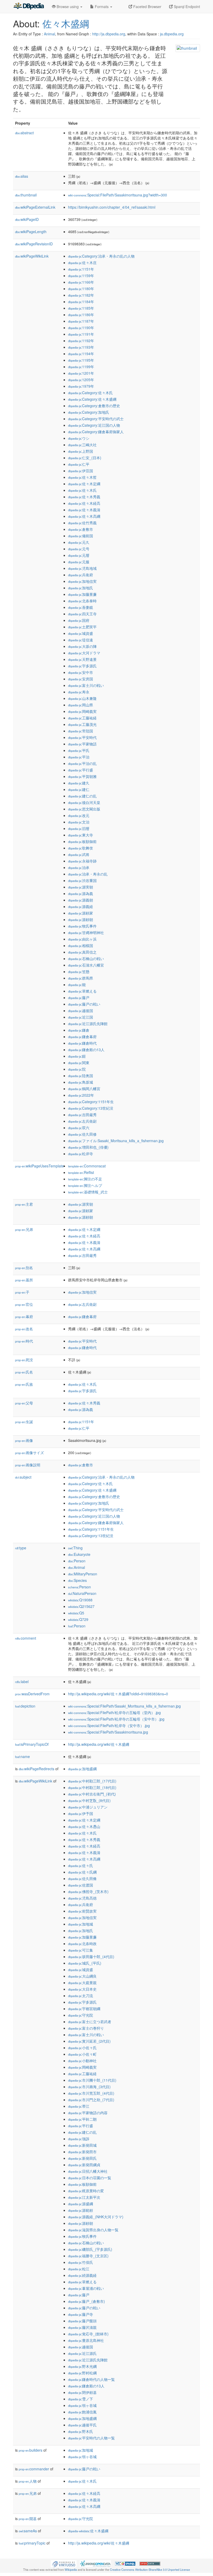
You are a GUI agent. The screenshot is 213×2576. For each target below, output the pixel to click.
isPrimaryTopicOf (32, 1744)
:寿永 (79, 692)
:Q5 (76, 1613)
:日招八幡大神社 (88, 2171)
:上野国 (81, 451)
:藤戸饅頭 (82, 2321)
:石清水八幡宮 (86, 965)
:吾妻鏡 (81, 607)
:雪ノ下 (81, 2399)
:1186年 (81, 315)
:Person (77, 1561)
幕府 (24, 1316)
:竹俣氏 (81, 2262)
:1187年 (81, 321)
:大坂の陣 (82, 646)
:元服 (79, 562)
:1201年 (81, 373)
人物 (28, 2481)
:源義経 (81, 906)
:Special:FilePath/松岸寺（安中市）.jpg (109, 1725)
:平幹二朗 (82, 2119)
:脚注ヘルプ (85, 1185)
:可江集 (81, 1950)
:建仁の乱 (82, 796)
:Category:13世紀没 (91, 1108)
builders (31, 2450)
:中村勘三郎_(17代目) (92, 1781)
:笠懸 (79, 971)
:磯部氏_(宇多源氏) (90, 2249)
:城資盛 (81, 633)
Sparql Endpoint (186, 7)
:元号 (79, 549)
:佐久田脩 (82, 1878)
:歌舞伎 (81, 848)
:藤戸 (79, 998)
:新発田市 (82, 2152)
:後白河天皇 (84, 802)
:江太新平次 (84, 2197)
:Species (77, 1580)
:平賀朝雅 (82, 776)
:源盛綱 (81, 2204)
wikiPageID (27, 219)
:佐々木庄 (82, 263)
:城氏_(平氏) (85, 1963)
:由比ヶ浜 (82, 939)
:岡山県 (81, 705)
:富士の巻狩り (86, 2028)
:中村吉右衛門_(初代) (92, 1794)
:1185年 (81, 308)
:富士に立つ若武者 (90, 2022)
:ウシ (79, 438)
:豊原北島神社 (86, 2340)
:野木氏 (81, 2431)
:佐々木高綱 (84, 516)
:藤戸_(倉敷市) (86, 2301)
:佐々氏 (81, 1865)
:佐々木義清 (84, 510)
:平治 (79, 757)
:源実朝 (81, 887)
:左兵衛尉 (82, 1121)
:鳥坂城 (81, 1082)
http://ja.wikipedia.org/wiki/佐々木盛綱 (99, 1744)
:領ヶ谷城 (82, 2405)
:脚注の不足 (85, 1179)
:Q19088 (80, 1600)
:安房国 (81, 679)
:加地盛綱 (82, 1769)
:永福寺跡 (82, 861)
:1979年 (81, 386)
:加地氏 (81, 588)
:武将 (79, 854)
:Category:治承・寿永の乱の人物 (101, 256)
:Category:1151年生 (91, 1102)
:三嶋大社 (82, 445)
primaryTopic (32, 2543)
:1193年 (81, 347)
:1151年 (81, 269)
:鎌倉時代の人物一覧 (91, 2379)
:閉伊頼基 (82, 2392)
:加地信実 (82, 581)
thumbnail (26, 195)
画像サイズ (29, 1453)
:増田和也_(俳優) (88, 1147)
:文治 (79, 822)
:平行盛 (81, 770)
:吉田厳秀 (82, 1115)
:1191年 (81, 334)
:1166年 (81, 282)
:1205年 (81, 380)
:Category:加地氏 (89, 412)
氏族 (24, 1384)
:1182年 (81, 295)
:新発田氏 (82, 2158)
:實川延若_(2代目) (89, 2041)
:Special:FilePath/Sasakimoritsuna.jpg (108, 1732)
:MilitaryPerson (83, 1574)
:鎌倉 (79, 1030)
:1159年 (81, 276)
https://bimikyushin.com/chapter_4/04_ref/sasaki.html (112, 207)
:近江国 (81, 1017)
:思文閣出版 (84, 809)
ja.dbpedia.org (172, 34)
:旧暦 (79, 828)
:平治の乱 (82, 763)
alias (22, 176)
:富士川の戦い (86, 685)
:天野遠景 (82, 659)
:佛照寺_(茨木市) (88, 1891)
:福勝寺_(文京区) (88, 2256)
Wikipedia (71, 2569)
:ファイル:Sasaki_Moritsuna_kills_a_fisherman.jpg (116, 1141)
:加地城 (81, 1924)
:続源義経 (82, 2275)
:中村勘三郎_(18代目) (92, 1787)
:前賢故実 (82, 1911)
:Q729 (78, 1619)
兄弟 (24, 1229)
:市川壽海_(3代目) (89, 2087)
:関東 (79, 1063)
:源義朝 (81, 900)
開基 (28, 2519)
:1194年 (81, 354)
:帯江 (79, 2106)
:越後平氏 (82, 2425)
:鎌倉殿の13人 (86, 1050)
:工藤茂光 (82, 724)
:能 (77, 985)
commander (34, 2469)
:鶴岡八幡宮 (84, 1089)
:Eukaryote (79, 1554)
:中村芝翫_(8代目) (89, 1800)
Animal (49, 34)
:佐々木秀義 (84, 497)
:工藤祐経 (82, 718)
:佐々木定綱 (84, 484)
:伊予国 (81, 1813)
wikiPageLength (31, 232)
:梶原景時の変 (86, 2191)
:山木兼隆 (82, 698)
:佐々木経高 (84, 503)
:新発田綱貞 (84, 2165)
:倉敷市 (81, 529)
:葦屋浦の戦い (86, 2288)
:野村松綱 (82, 2373)
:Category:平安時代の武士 (96, 419)
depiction (25, 1706)
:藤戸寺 (81, 2314)
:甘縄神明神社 (86, 932)
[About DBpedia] (29, 7)
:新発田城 (82, 2145)
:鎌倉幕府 (82, 1037)
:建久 (79, 783)
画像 (24, 1440)
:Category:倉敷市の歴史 (94, 406)
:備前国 (81, 536)
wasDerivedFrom (32, 1694)
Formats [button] (102, 7)
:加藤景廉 (82, 594)
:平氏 (79, 750)
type (21, 1548)
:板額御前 (82, 841)
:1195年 (81, 360)
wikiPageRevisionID (34, 244)
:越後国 (81, 1011)
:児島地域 (82, 568)
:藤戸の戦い (84, 1004)
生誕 (24, 1422)
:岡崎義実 (82, 711)
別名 (24, 1268)
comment (26, 1638)
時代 (24, 1341)
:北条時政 (82, 1944)
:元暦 (79, 555)
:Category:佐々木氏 (90, 393)
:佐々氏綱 (82, 1872)
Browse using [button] (68, 7)
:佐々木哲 (82, 477)
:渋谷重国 (82, 880)
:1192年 (81, 341)
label (22, 1682)
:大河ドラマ (84, 653)
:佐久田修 (82, 1134)
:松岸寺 (81, 1154)
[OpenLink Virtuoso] (64, 2563)
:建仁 (79, 789)
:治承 (79, 867)
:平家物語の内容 (88, 2113)
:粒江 (79, 2269)
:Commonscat (87, 1166)
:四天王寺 (82, 614)
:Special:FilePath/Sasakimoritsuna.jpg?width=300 (118, 195)
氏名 (24, 1372)
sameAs (28, 2531)
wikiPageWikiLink (32, 256)
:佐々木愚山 (84, 1826)
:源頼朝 (81, 919)
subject (23, 1477)
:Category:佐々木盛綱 (92, 399)
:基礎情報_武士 (88, 1192)
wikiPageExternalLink (35, 207)
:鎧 (77, 1056)
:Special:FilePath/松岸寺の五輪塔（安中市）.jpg (116, 1719)
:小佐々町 (82, 2054)
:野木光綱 (82, 2366)
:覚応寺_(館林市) (88, 2334)
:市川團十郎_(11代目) (92, 2080)
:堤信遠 (81, 640)
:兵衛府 (81, 575)
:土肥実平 (82, 627)
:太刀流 (81, 1996)
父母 (24, 1403)
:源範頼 (81, 2210)
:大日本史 (82, 1989)
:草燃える (82, 991)
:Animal (76, 1567)
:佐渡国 (81, 1885)
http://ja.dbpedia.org (109, 34)
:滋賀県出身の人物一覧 (93, 2230)
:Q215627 (81, 1606)
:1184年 (81, 302)
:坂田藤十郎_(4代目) (91, 1957)
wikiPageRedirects (36, 1769)
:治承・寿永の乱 (88, 874)
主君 (24, 1204)
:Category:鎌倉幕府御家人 (96, 432)
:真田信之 (82, 952)
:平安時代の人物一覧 (91, 2438)
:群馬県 (81, 978)
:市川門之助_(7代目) (91, 2100)
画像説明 (28, 1465)
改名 (24, 1329)
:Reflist (81, 1172)
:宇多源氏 (82, 666)
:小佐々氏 (82, 2048)
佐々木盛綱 (66, 23)
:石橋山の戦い (86, 958)
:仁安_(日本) (85, 458)
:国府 (79, 620)
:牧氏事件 (82, 926)
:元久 (79, 542)
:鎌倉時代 (82, 1043)
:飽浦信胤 (82, 2412)
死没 (24, 1360)
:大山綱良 (82, 1976)
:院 (77, 1069)
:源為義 (81, 893)
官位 (24, 1304)
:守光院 (81, 2015)
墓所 (24, 1280)
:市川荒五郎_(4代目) (91, 2093)
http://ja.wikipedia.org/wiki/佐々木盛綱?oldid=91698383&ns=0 (118, 1694)
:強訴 (79, 2139)
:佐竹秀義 (82, 523)
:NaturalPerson (82, 1593)
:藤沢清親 (82, 2327)
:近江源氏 (82, 2353)
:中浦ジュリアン (88, 1807)
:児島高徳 (82, 1898)
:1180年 (81, 289)
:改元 (79, 815)
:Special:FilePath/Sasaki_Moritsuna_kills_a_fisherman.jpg (124, 1706)
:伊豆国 (81, 471)
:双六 (79, 1128)
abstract (24, 133)
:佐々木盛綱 (88, 2531)
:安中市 (81, 672)
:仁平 (79, 464)
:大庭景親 (82, 1983)
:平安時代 (82, 737)
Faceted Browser (147, 7)
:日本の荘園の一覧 (90, 2178)
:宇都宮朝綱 (84, 2009)
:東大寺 (81, 835)
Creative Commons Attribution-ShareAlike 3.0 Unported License (150, 2569)
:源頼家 (81, 913)
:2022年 (81, 1095)
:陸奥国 (81, 1076)
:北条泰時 (82, 601)
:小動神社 (82, 2061)
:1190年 (81, 328)
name (22, 1756)
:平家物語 (82, 744)
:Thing (75, 1548)
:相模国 (81, 945)
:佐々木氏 (82, 490)
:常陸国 (81, 731)
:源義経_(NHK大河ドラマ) (96, 2217)
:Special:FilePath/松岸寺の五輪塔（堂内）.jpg (114, 1712)
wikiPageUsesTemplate (39, 1166)
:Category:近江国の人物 (94, 425)
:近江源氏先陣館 (88, 1024)
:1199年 (81, 367)
